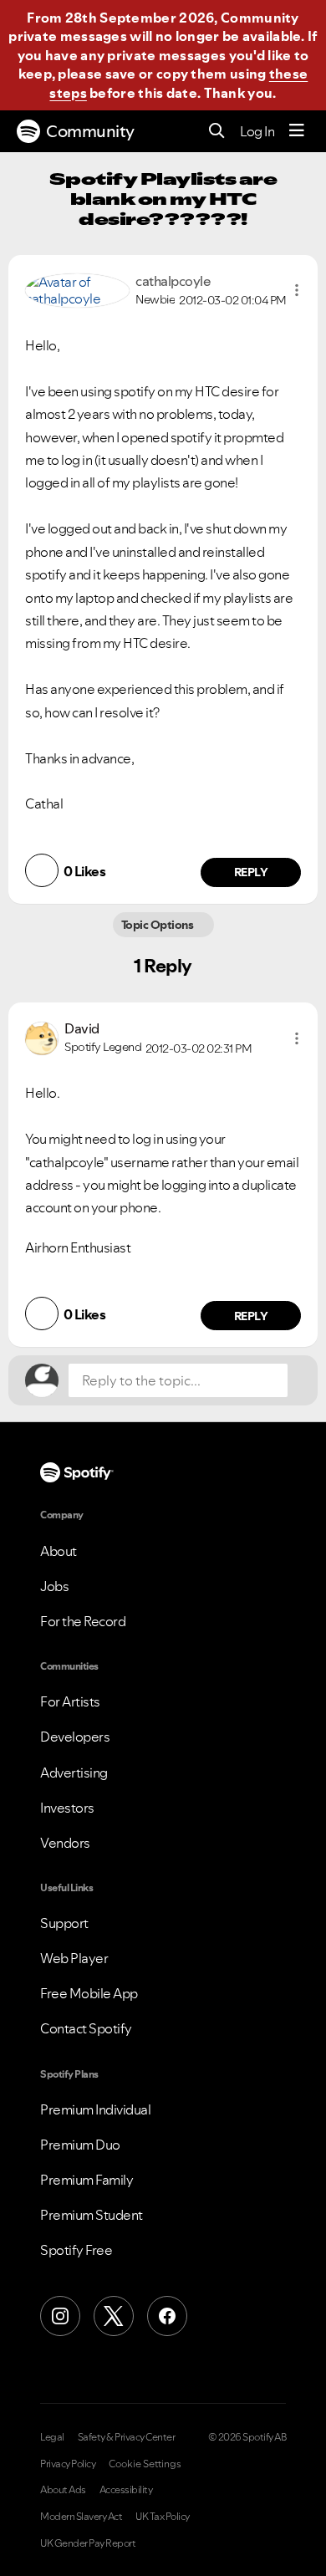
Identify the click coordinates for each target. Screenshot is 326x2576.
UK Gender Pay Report (88, 2543)
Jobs (54, 1586)
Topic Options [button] (158, 925)
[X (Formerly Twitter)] (114, 2316)
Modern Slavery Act (81, 2517)
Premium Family (87, 2180)
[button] (297, 290)
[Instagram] (60, 2316)
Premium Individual (95, 2109)
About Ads (63, 2490)
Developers (75, 1737)
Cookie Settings (145, 2464)
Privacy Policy (68, 2464)
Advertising (74, 1773)
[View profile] (77, 288)
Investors (67, 1808)
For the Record (83, 1621)
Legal (52, 2437)
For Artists (70, 1701)
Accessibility (126, 2490)
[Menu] (297, 131)
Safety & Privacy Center (127, 2437)
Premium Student (92, 2215)
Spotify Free (76, 2250)
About (59, 1551)
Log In (257, 131)
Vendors (65, 1843)
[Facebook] (167, 2316)
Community (90, 131)
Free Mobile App (89, 1993)
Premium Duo (80, 2145)
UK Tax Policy (163, 2517)
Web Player (74, 1958)
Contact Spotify (86, 2028)
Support (64, 1923)
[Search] (217, 132)
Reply (251, 872)
